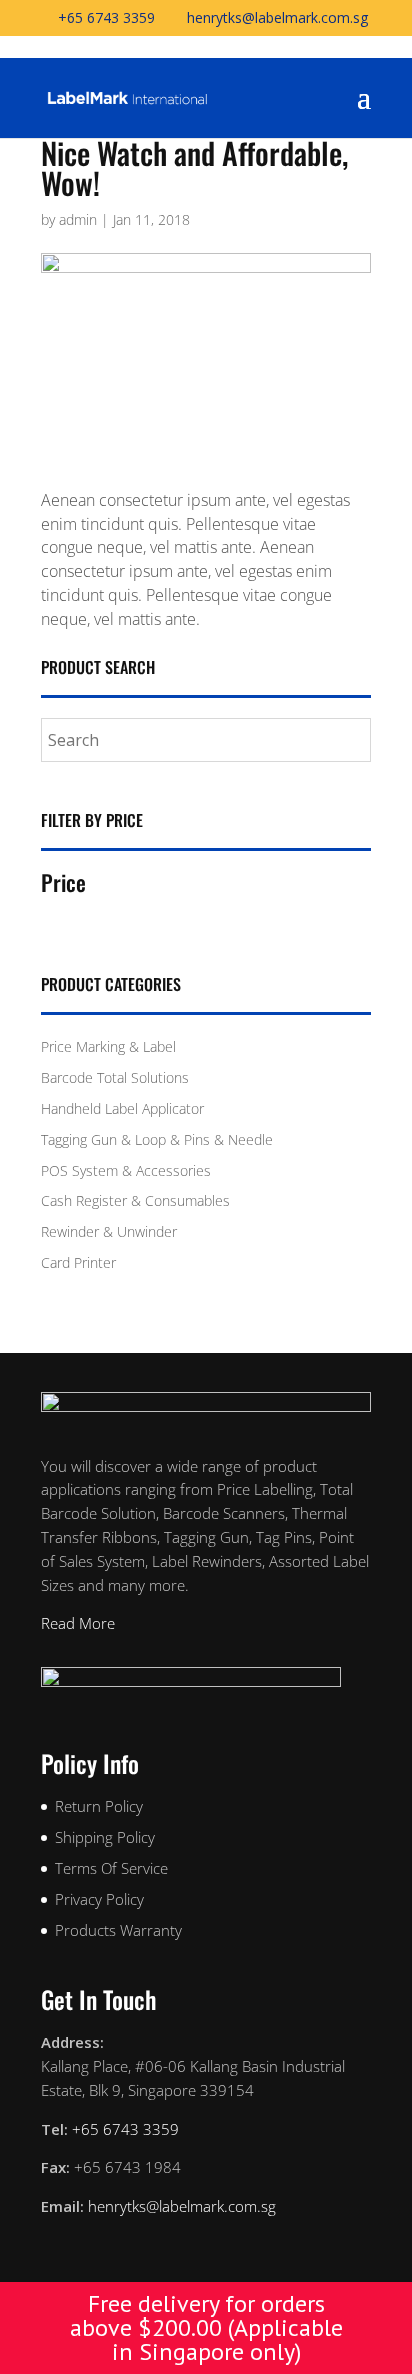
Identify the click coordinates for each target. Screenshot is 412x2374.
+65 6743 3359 (106, 17)
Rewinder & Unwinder (109, 1231)
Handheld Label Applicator (122, 1108)
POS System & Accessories (126, 1170)
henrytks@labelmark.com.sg (182, 2206)
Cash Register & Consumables (135, 1200)
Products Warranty (118, 1930)
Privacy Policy (99, 1899)
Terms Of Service (111, 1868)
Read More (78, 1623)
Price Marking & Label (108, 1046)
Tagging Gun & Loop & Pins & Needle (157, 1139)
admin (78, 219)
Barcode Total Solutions (115, 1077)
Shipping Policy (105, 1837)
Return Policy (99, 1806)
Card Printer (78, 1262)
